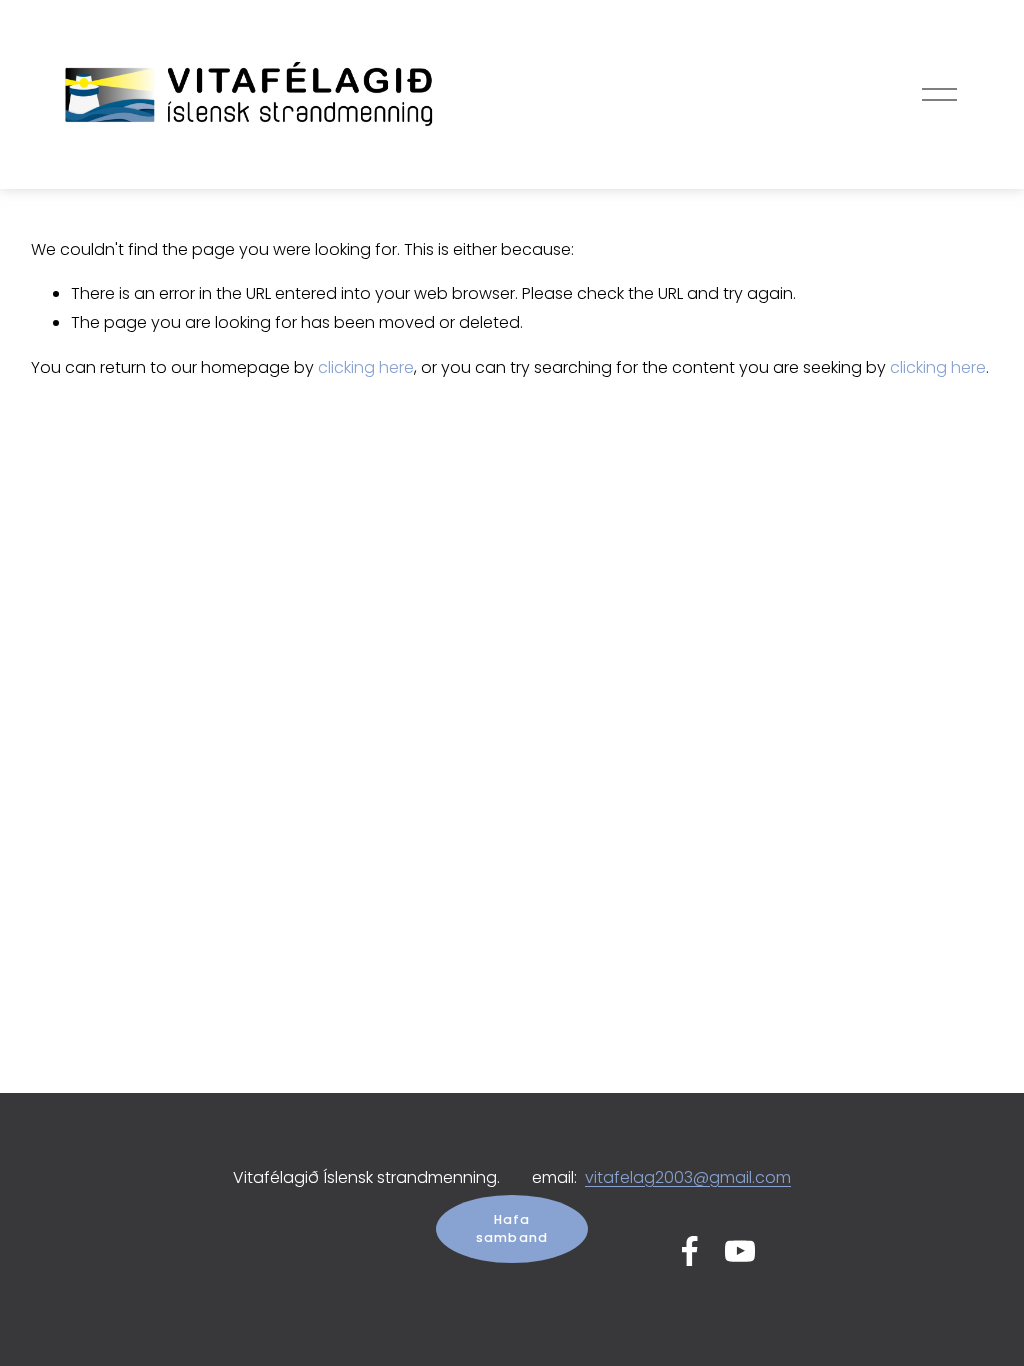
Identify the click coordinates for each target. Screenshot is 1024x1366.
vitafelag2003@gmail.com (688, 1177)
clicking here (366, 367)
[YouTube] (740, 1251)
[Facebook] (690, 1251)
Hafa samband (512, 1228)
